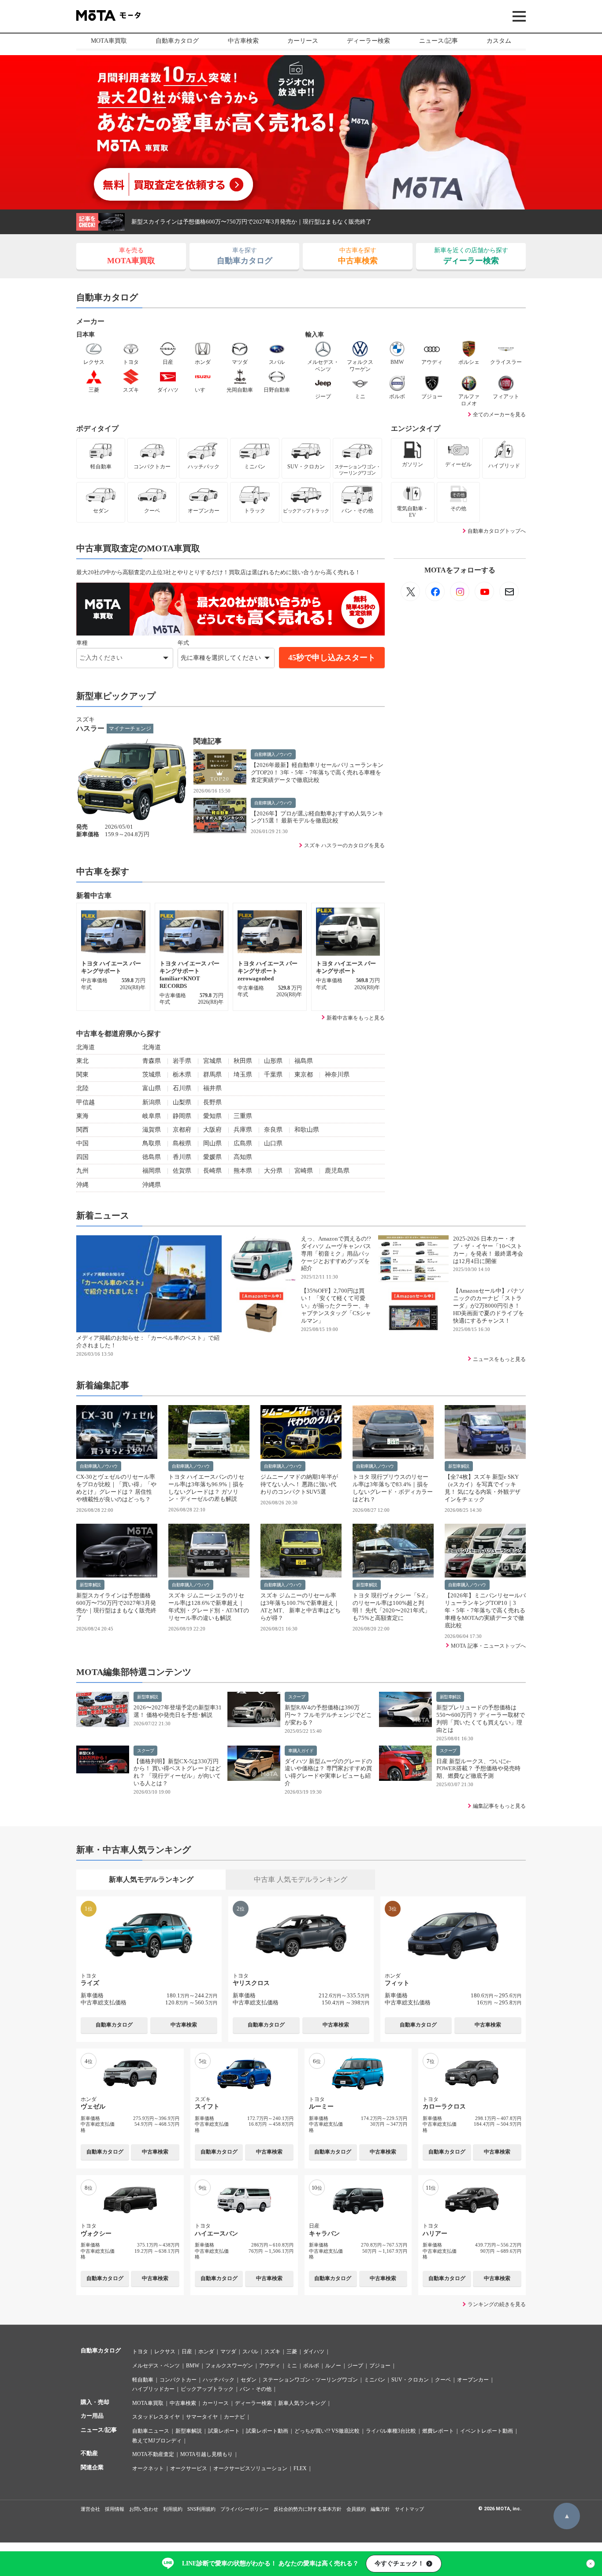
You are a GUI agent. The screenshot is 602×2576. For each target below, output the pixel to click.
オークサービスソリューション (250, 2468)
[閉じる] (591, 2564)
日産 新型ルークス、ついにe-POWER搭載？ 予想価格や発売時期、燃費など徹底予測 (478, 1769)
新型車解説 (459, 1466)
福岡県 (152, 1171)
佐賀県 (182, 1171)
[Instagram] (460, 591)
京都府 (182, 1130)
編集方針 (380, 2509)
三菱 (292, 2352)
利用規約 (173, 2509)
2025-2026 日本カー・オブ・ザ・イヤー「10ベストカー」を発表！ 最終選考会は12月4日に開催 (488, 1250)
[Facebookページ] (435, 591)
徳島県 (152, 1157)
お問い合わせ (144, 2509)
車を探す (245, 256)
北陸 (82, 1088)
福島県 (304, 1061)
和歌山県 (307, 1130)
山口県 (273, 1143)
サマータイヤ (202, 2417)
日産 (187, 2352)
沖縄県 (152, 1185)
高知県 (243, 1157)
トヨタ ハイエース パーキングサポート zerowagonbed (268, 971)
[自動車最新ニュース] (410, 591)
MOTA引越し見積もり (206, 2454)
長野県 (212, 1102)
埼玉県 (243, 1075)
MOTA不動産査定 (153, 2454)
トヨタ (140, 2352)
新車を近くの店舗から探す (471, 256)
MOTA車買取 (109, 41)
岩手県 (182, 1061)
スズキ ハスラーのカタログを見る (344, 845)
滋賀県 (152, 1130)
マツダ (228, 2352)
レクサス (165, 2352)
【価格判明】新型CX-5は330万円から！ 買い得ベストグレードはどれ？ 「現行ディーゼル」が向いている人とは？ (177, 1772)
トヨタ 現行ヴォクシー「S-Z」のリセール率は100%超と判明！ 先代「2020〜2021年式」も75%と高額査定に (392, 1607)
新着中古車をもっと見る (356, 1018)
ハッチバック (219, 2380)
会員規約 (356, 2509)
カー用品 (92, 2416)
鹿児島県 (337, 1171)
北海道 (85, 1047)
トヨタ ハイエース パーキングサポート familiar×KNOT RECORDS (190, 975)
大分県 (273, 1171)
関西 (82, 1130)
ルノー (333, 2366)
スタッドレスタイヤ (156, 2417)
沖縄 (82, 1185)
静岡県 (182, 1116)
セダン (249, 2380)
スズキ (272, 2352)
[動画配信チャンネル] (484, 591)
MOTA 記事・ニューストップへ (488, 1646)
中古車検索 (243, 41)
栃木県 (182, 1075)
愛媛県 (212, 1157)
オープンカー (473, 2380)
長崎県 (212, 1171)
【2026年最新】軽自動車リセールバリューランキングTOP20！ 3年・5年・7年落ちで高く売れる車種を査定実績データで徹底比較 (317, 772)
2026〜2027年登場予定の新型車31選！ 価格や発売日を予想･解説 (178, 1711)
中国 (82, 1143)
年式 (183, 643)
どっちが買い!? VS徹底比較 (327, 2431)
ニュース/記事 (438, 41)
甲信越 (85, 1102)
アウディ (270, 2366)
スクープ (297, 1697)
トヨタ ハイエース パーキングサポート (111, 967)
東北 (82, 1061)
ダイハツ (314, 2352)
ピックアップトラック (207, 2389)
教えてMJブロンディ (157, 2441)
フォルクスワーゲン (229, 2366)
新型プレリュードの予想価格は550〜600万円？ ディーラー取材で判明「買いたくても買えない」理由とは (481, 1719)
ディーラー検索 (368, 41)
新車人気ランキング (302, 2403)
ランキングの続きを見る (497, 2304)
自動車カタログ (177, 41)
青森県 (152, 1061)
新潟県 (152, 1102)
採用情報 (115, 2509)
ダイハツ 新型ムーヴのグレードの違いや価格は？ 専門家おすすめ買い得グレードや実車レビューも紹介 (328, 1772)
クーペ (443, 2380)
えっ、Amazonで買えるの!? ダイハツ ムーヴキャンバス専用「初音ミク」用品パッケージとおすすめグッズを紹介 (336, 1254)
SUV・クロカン (410, 2380)
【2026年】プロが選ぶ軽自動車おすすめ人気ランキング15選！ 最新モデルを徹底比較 (317, 817)
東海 (82, 1116)
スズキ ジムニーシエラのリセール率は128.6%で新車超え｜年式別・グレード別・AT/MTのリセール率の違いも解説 (316, 222)
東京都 (304, 1075)
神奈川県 (337, 1075)
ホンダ (206, 2352)
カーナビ (234, 2417)
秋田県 (243, 1061)
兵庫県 (243, 1130)
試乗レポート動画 (267, 2431)
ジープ (355, 2366)
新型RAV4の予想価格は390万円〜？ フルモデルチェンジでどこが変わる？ (328, 1715)
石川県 (182, 1088)
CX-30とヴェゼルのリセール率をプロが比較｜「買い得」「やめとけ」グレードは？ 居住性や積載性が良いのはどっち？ (116, 1488)
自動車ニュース (151, 2431)
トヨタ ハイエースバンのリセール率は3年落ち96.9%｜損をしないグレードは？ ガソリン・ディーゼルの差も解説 (206, 1488)
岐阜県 (152, 1116)
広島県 (243, 1143)
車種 (82, 643)
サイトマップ (409, 2509)
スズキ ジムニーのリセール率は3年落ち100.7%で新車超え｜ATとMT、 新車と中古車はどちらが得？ (301, 1607)
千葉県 (273, 1075)
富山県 (152, 1088)
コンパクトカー (178, 2380)
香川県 (182, 1157)
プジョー (380, 2366)
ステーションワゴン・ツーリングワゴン (310, 2380)
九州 (82, 1171)
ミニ (292, 2366)
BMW (193, 2366)
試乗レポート (224, 2431)
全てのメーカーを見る (499, 415)
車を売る (131, 256)
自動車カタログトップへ (497, 531)
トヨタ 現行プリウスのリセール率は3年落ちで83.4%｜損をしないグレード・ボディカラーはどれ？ (393, 1488)
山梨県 (182, 1102)
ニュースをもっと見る (499, 1359)
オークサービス (189, 2468)
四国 (82, 1157)
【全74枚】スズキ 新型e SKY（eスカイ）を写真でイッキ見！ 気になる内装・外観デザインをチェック (483, 1488)
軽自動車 (143, 2380)
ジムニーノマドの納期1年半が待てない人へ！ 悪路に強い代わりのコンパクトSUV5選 (299, 1484)
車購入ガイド (301, 1751)
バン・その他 (256, 2389)
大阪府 (212, 1130)
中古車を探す (358, 256)
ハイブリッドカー (153, 2389)
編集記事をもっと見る (499, 1806)
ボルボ (311, 2366)
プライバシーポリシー (245, 2509)
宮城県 (212, 1061)
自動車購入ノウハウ (273, 754)
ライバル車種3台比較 (391, 2431)
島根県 (182, 1143)
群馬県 (212, 1075)
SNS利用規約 (201, 2509)
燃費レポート (438, 2431)
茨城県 (152, 1075)
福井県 (212, 1088)
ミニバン (375, 2380)
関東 (82, 1075)
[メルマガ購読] (509, 591)
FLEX (300, 2468)
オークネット (148, 2468)
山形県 (273, 1061)
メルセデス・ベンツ (156, 2366)
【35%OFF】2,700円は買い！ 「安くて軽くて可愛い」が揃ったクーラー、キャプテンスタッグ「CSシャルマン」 (336, 1306)
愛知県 (212, 1116)
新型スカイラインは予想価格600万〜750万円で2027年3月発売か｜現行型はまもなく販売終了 (116, 1607)
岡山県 (212, 1143)
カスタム (499, 41)
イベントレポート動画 (487, 2431)
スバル (250, 2352)
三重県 (243, 1116)
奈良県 (273, 1130)
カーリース (303, 41)
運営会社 (90, 2509)
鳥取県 (152, 1143)
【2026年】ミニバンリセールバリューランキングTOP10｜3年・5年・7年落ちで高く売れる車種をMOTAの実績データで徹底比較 (485, 1610)
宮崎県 (304, 1171)
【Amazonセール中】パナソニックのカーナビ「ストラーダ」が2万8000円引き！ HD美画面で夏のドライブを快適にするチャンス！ (489, 1306)
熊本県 (243, 1171)
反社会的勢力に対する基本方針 (308, 2509)
